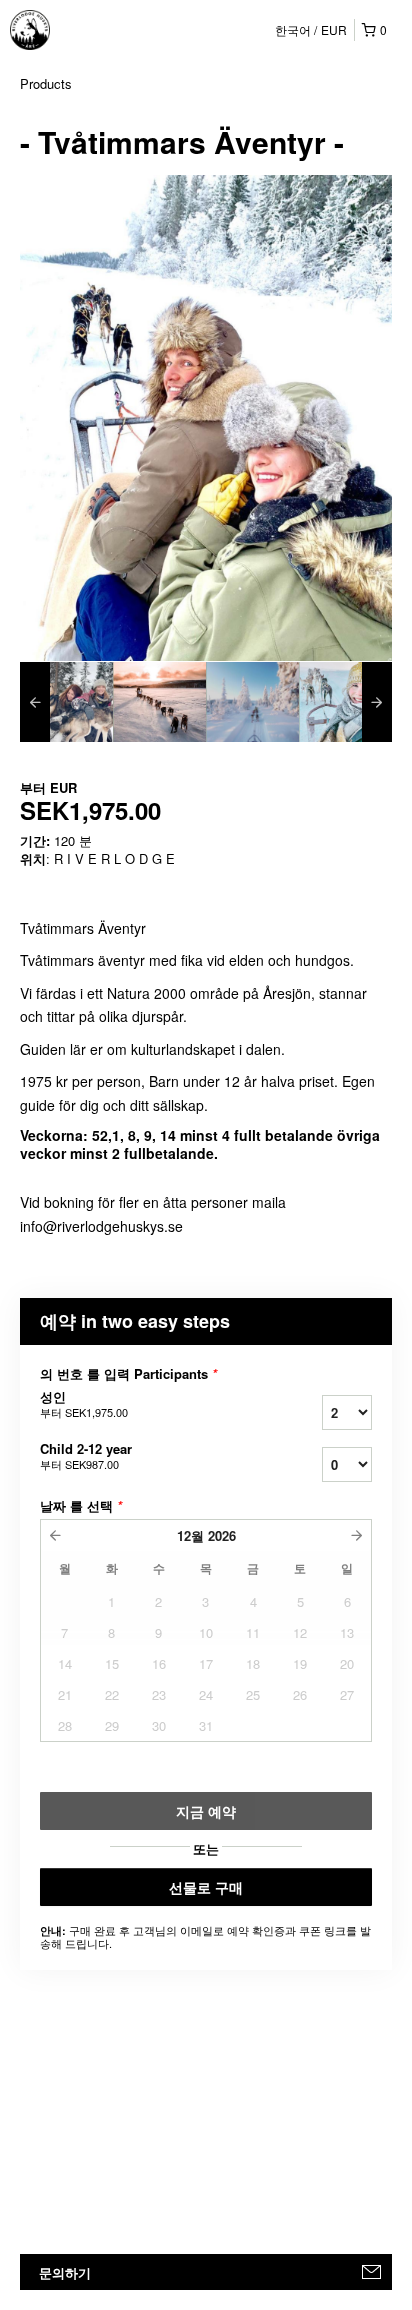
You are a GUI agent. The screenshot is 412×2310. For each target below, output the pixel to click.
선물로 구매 (206, 1887)
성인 (84, 1404)
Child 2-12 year (86, 1456)
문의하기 (65, 2272)
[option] (66, 702)
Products (46, 83)
